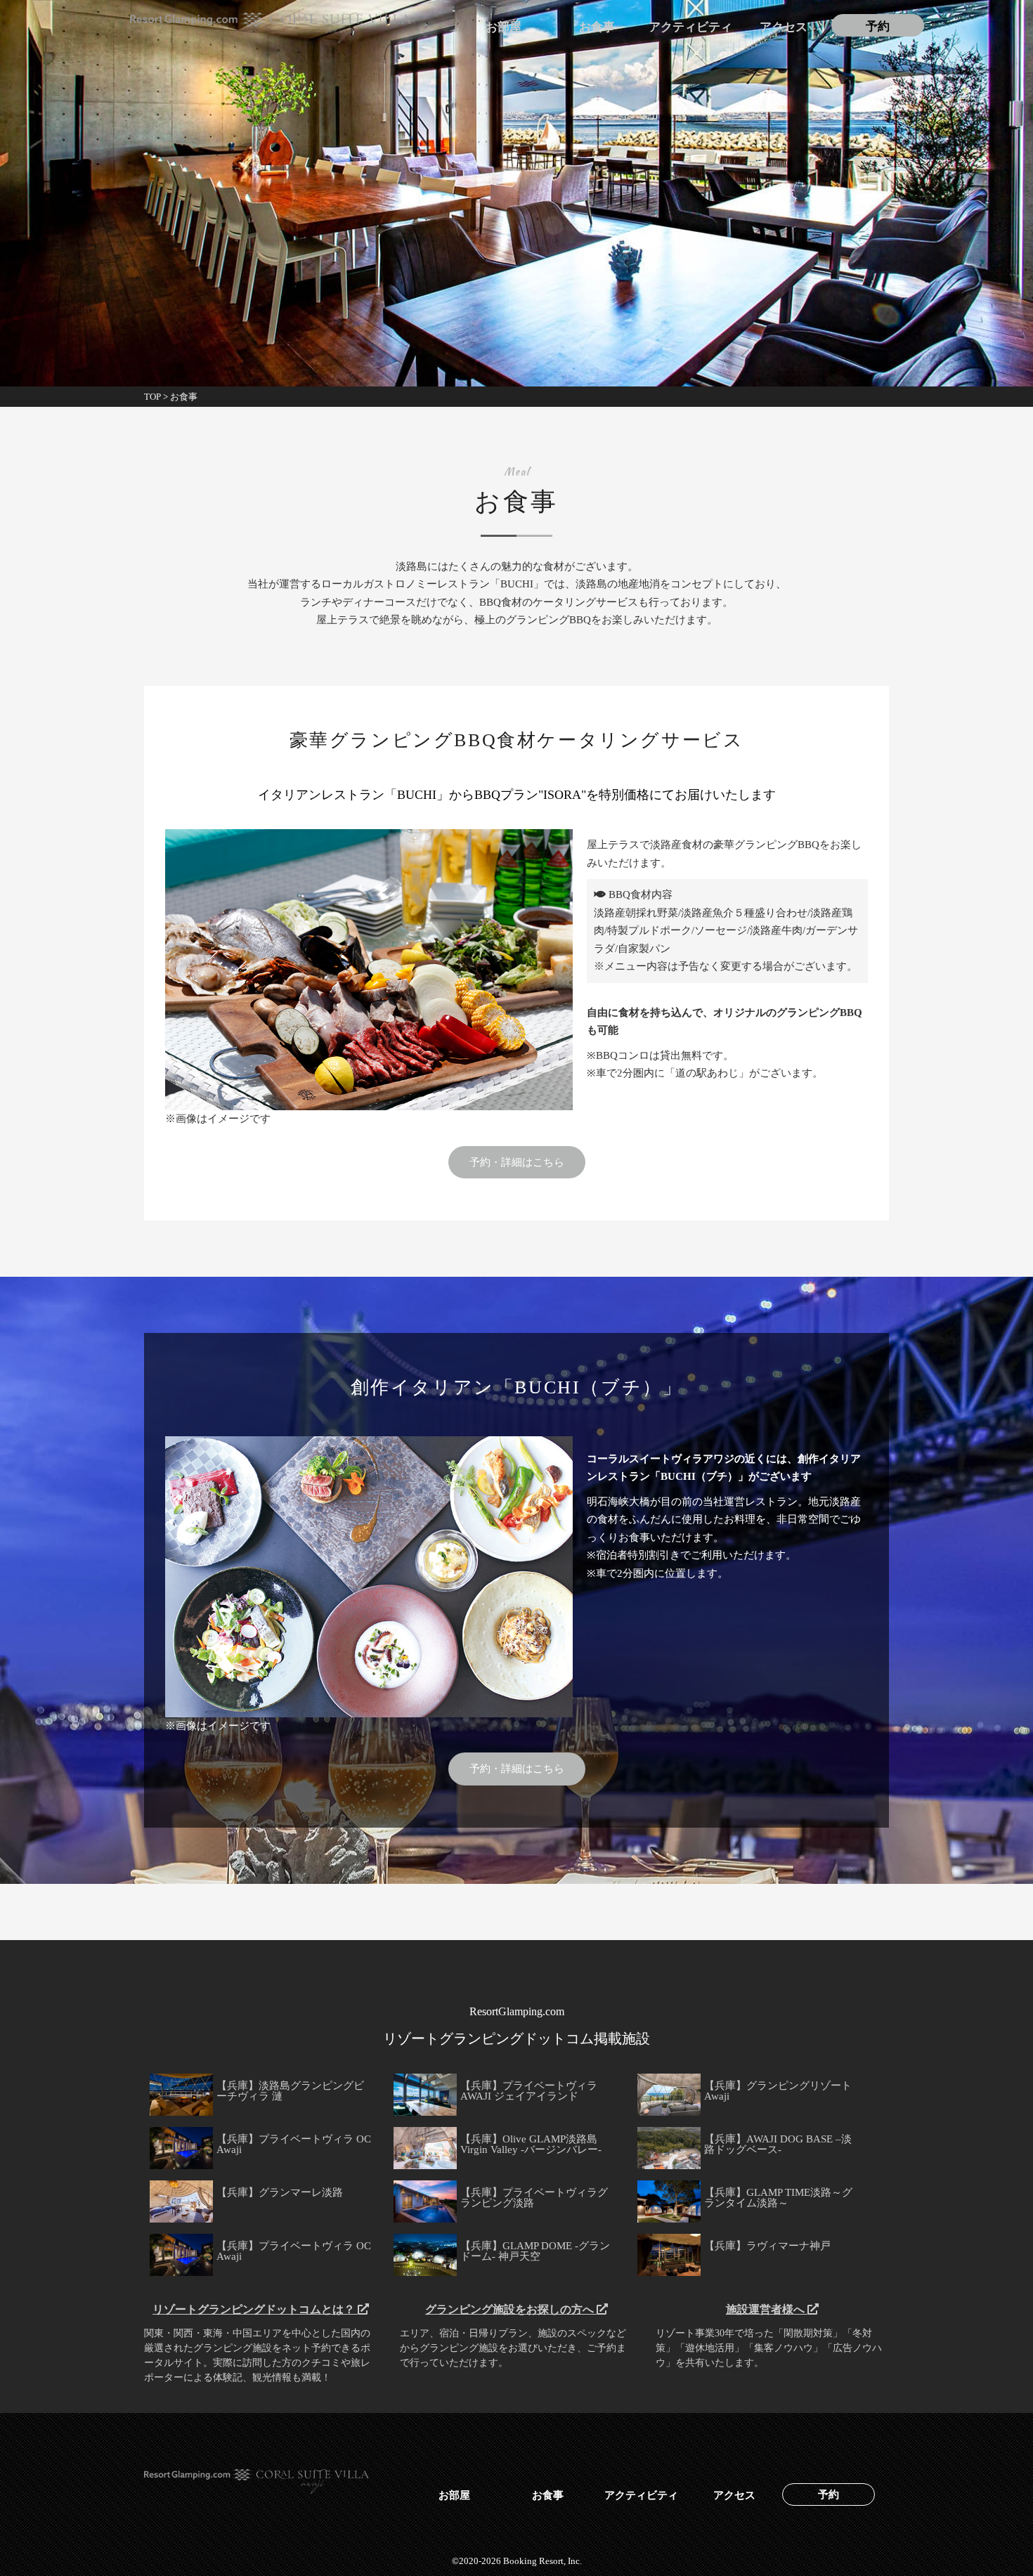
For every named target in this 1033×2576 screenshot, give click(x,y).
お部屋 (503, 27)
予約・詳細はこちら (517, 1162)
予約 (878, 27)
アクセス (784, 27)
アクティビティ (690, 27)
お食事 (597, 27)
